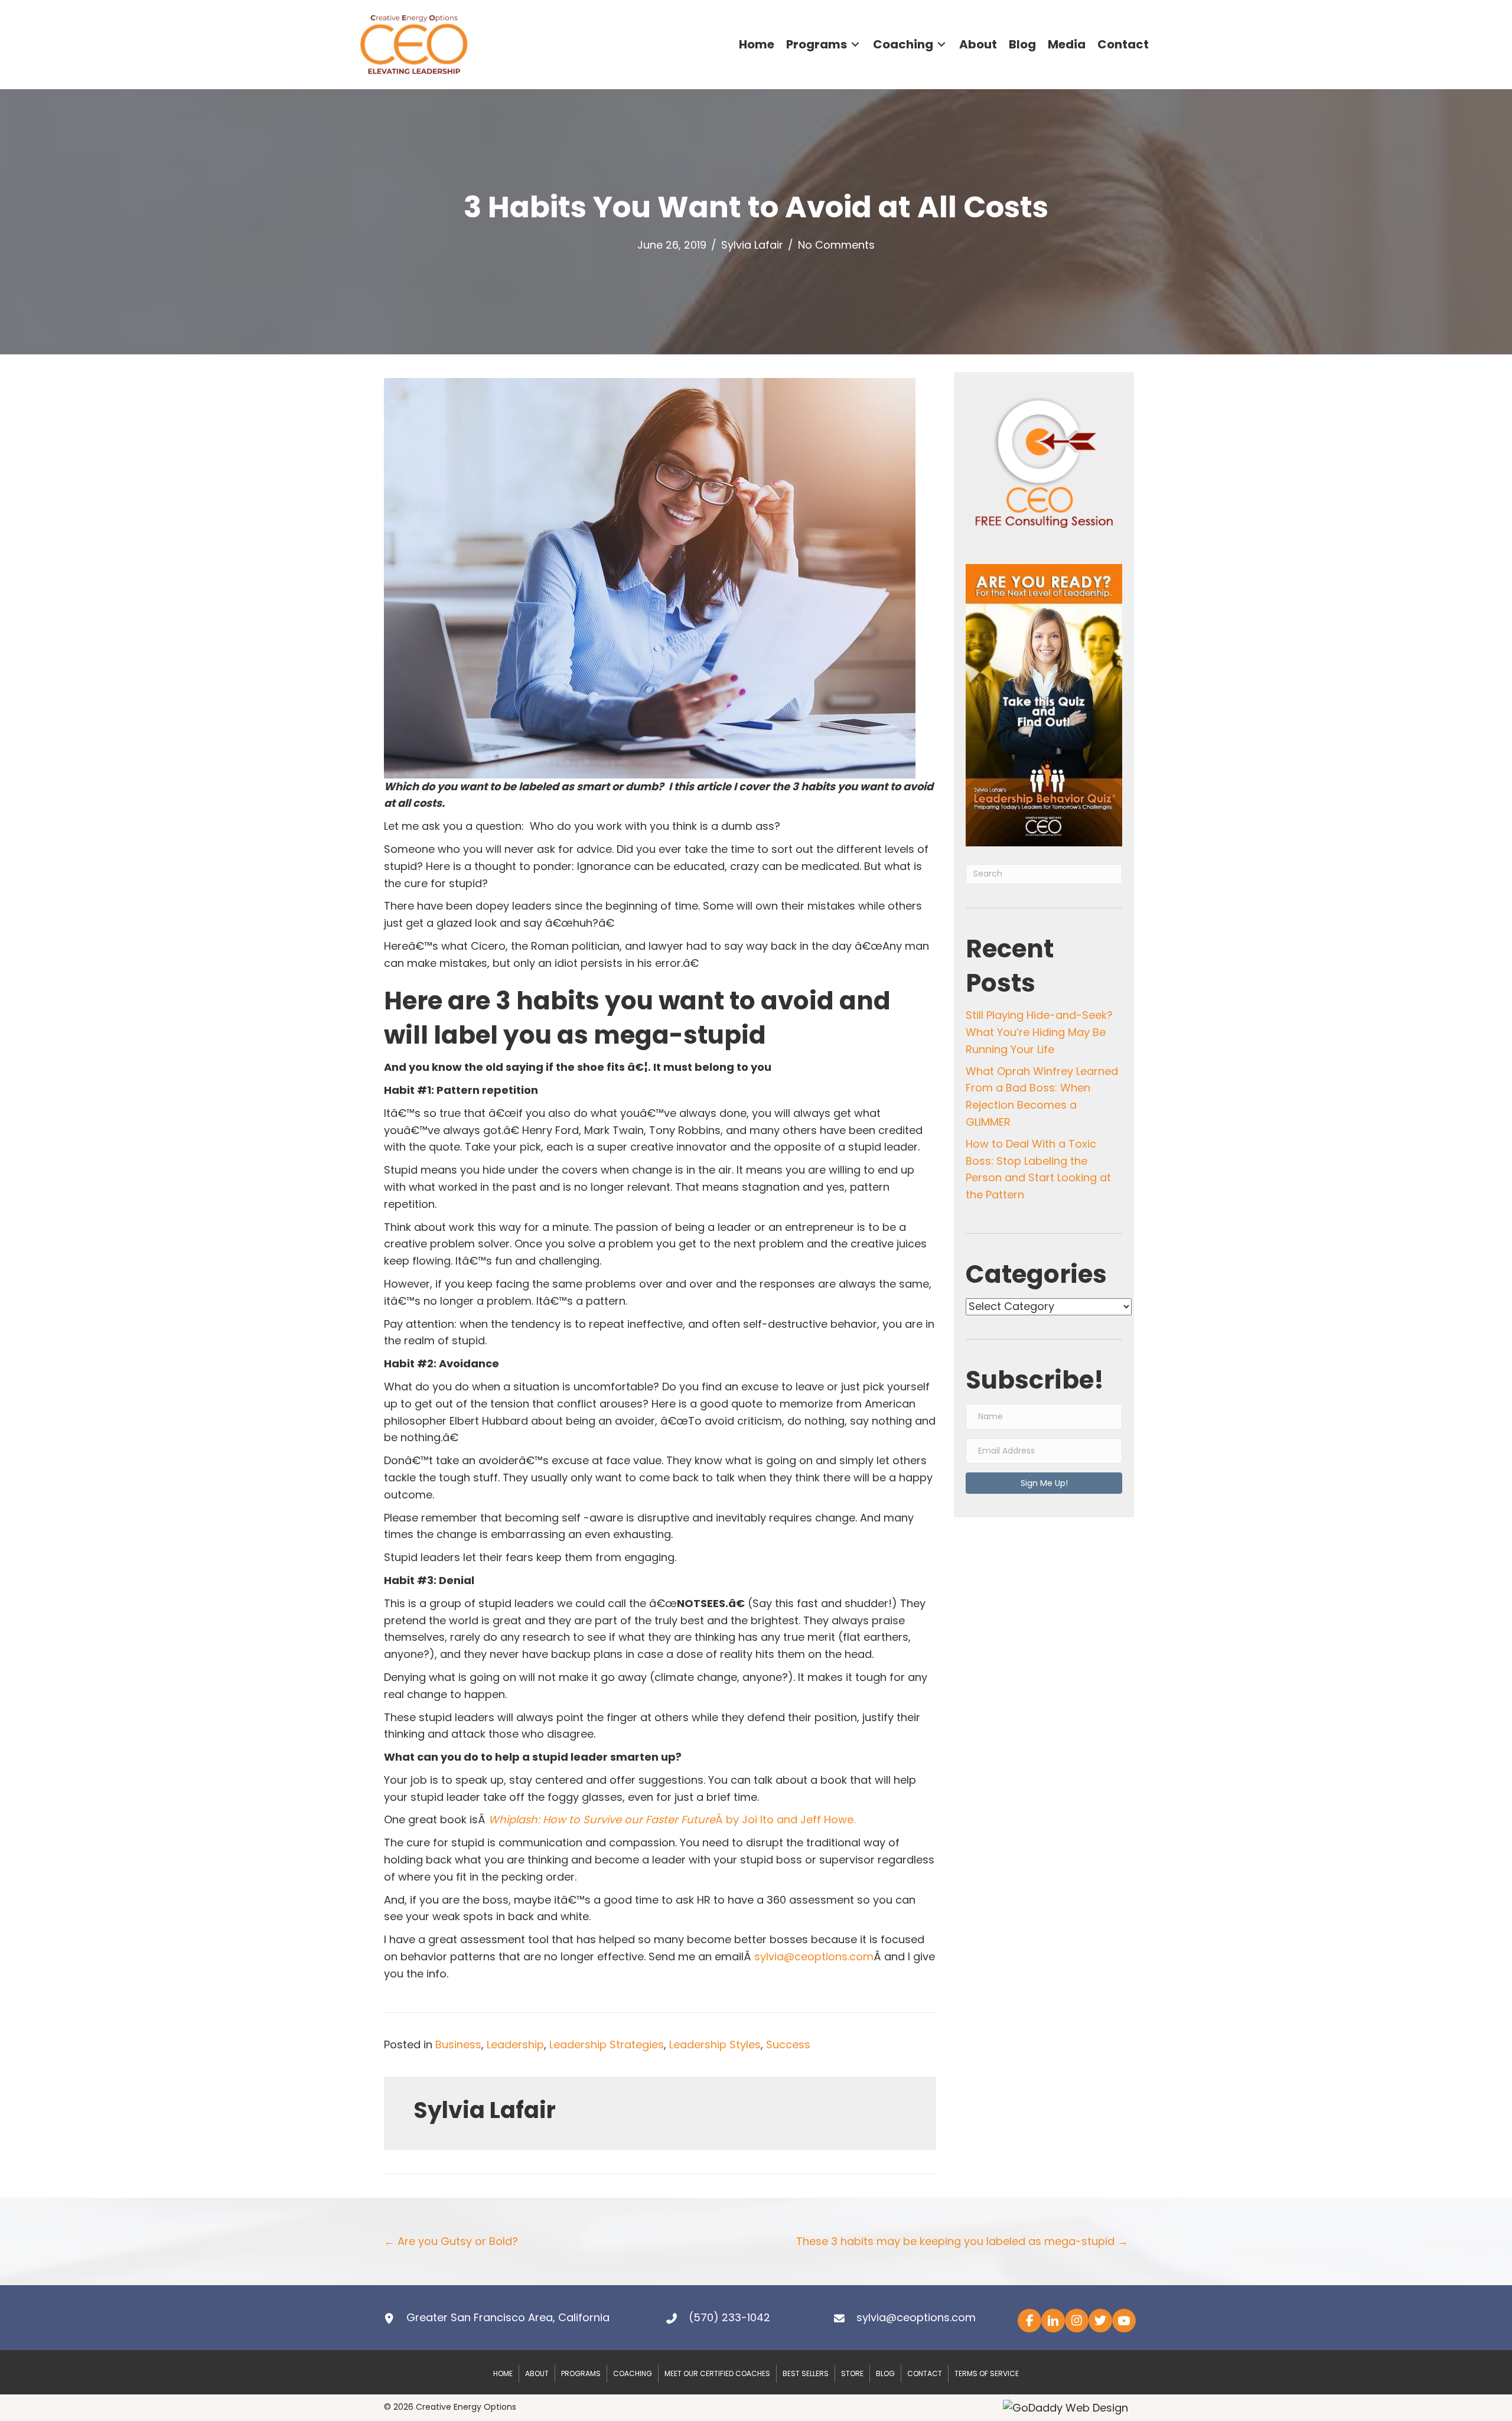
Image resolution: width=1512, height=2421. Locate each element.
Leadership (515, 2044)
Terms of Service (987, 2374)
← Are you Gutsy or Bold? (451, 2241)
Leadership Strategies (607, 2044)
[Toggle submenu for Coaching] (941, 45)
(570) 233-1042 (729, 2317)
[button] (1044, 1483)
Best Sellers (806, 2374)
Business (458, 2044)
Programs (581, 2374)
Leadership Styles (715, 2044)
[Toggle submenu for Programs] (855, 45)
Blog (885, 2374)
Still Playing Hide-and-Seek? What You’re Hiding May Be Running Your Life (1039, 1032)
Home (503, 2374)
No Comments (836, 245)
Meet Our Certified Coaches (717, 2374)
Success (788, 2044)
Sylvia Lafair (752, 245)
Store (852, 2374)
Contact (925, 2374)
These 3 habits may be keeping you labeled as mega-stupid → (962, 2241)
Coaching (633, 2374)
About (537, 2374)
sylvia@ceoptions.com (814, 1956)
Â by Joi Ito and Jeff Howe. (672, 1819)
